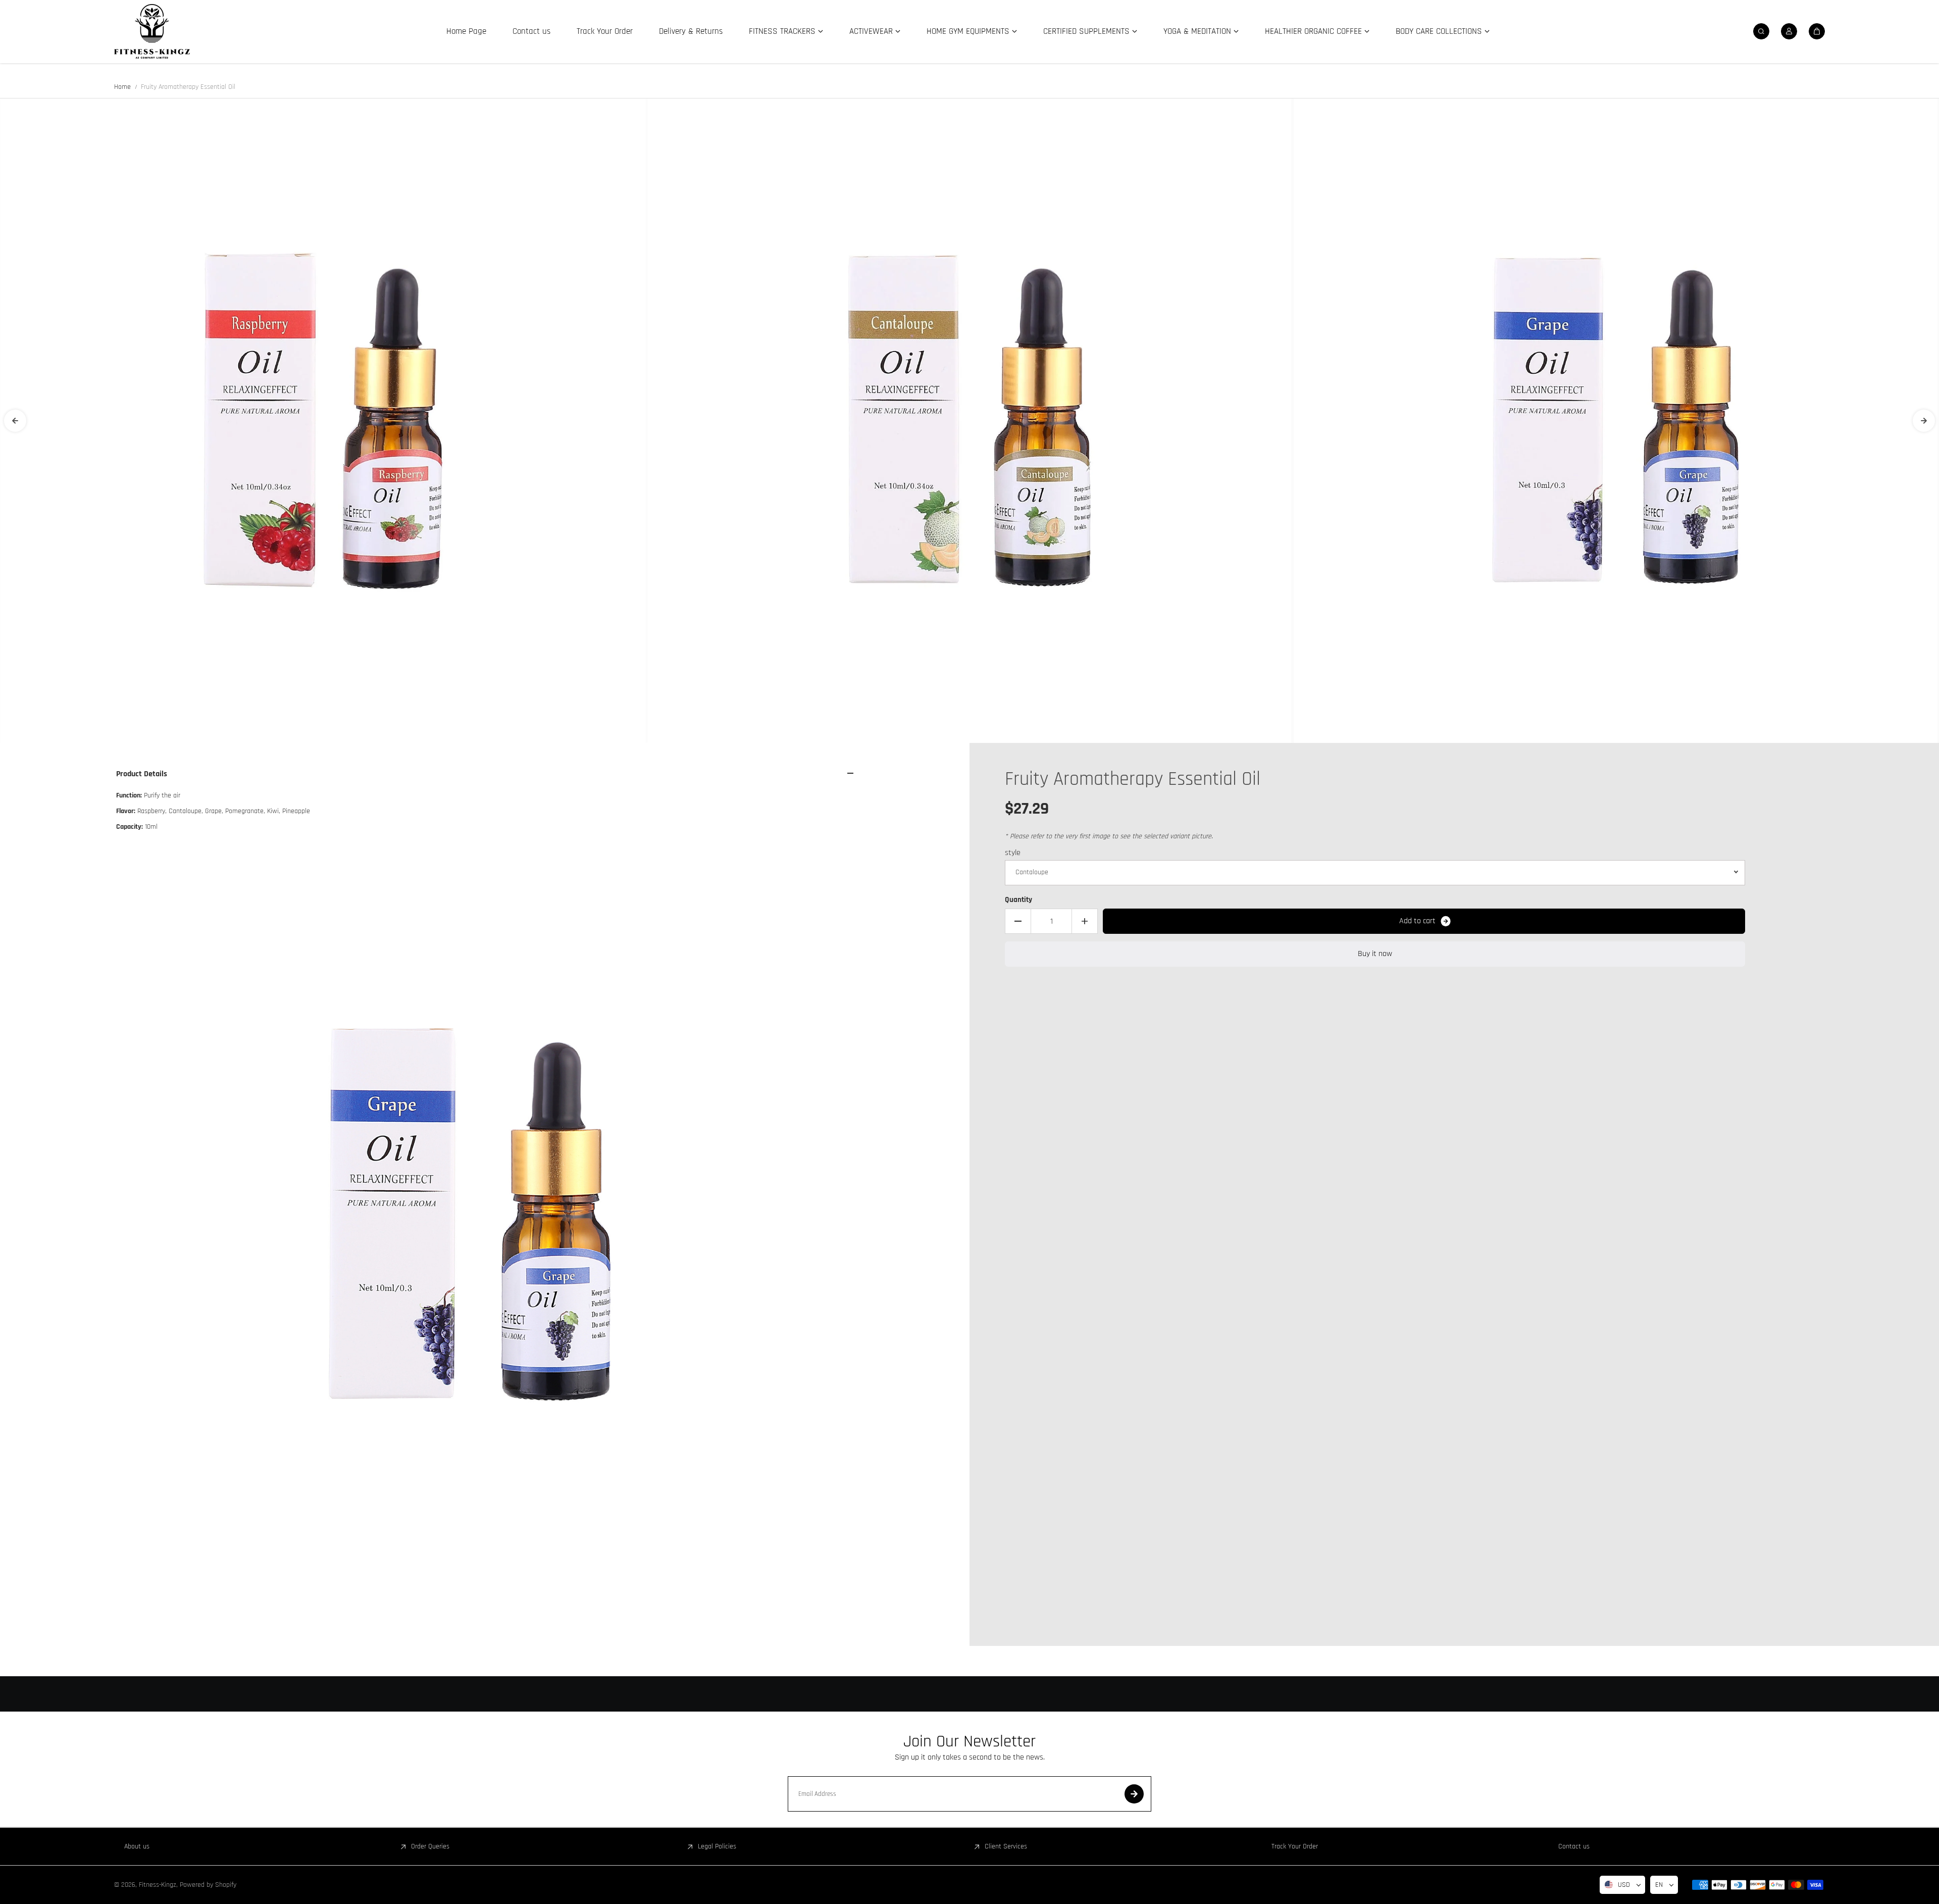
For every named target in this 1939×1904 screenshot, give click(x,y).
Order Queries (430, 1846)
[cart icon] (1817, 31)
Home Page (466, 31)
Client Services (1006, 1846)
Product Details (142, 774)
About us (137, 1846)
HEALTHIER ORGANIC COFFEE (1313, 31)
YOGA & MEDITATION (1197, 31)
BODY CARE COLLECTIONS (1439, 31)
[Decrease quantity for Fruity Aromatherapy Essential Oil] (1018, 921)
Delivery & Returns (691, 31)
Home (122, 87)
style (1013, 853)
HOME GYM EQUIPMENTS (968, 31)
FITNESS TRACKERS (782, 31)
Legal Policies (717, 1846)
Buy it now (1375, 954)
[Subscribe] (1134, 1794)
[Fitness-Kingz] (152, 31)
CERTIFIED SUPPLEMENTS (1086, 31)
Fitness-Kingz (158, 1885)
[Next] (1924, 421)
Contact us (531, 31)
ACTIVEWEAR (871, 31)
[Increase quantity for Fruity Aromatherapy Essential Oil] (1085, 921)
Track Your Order (605, 31)
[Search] (1761, 31)
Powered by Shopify (208, 1885)
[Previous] (15, 421)
